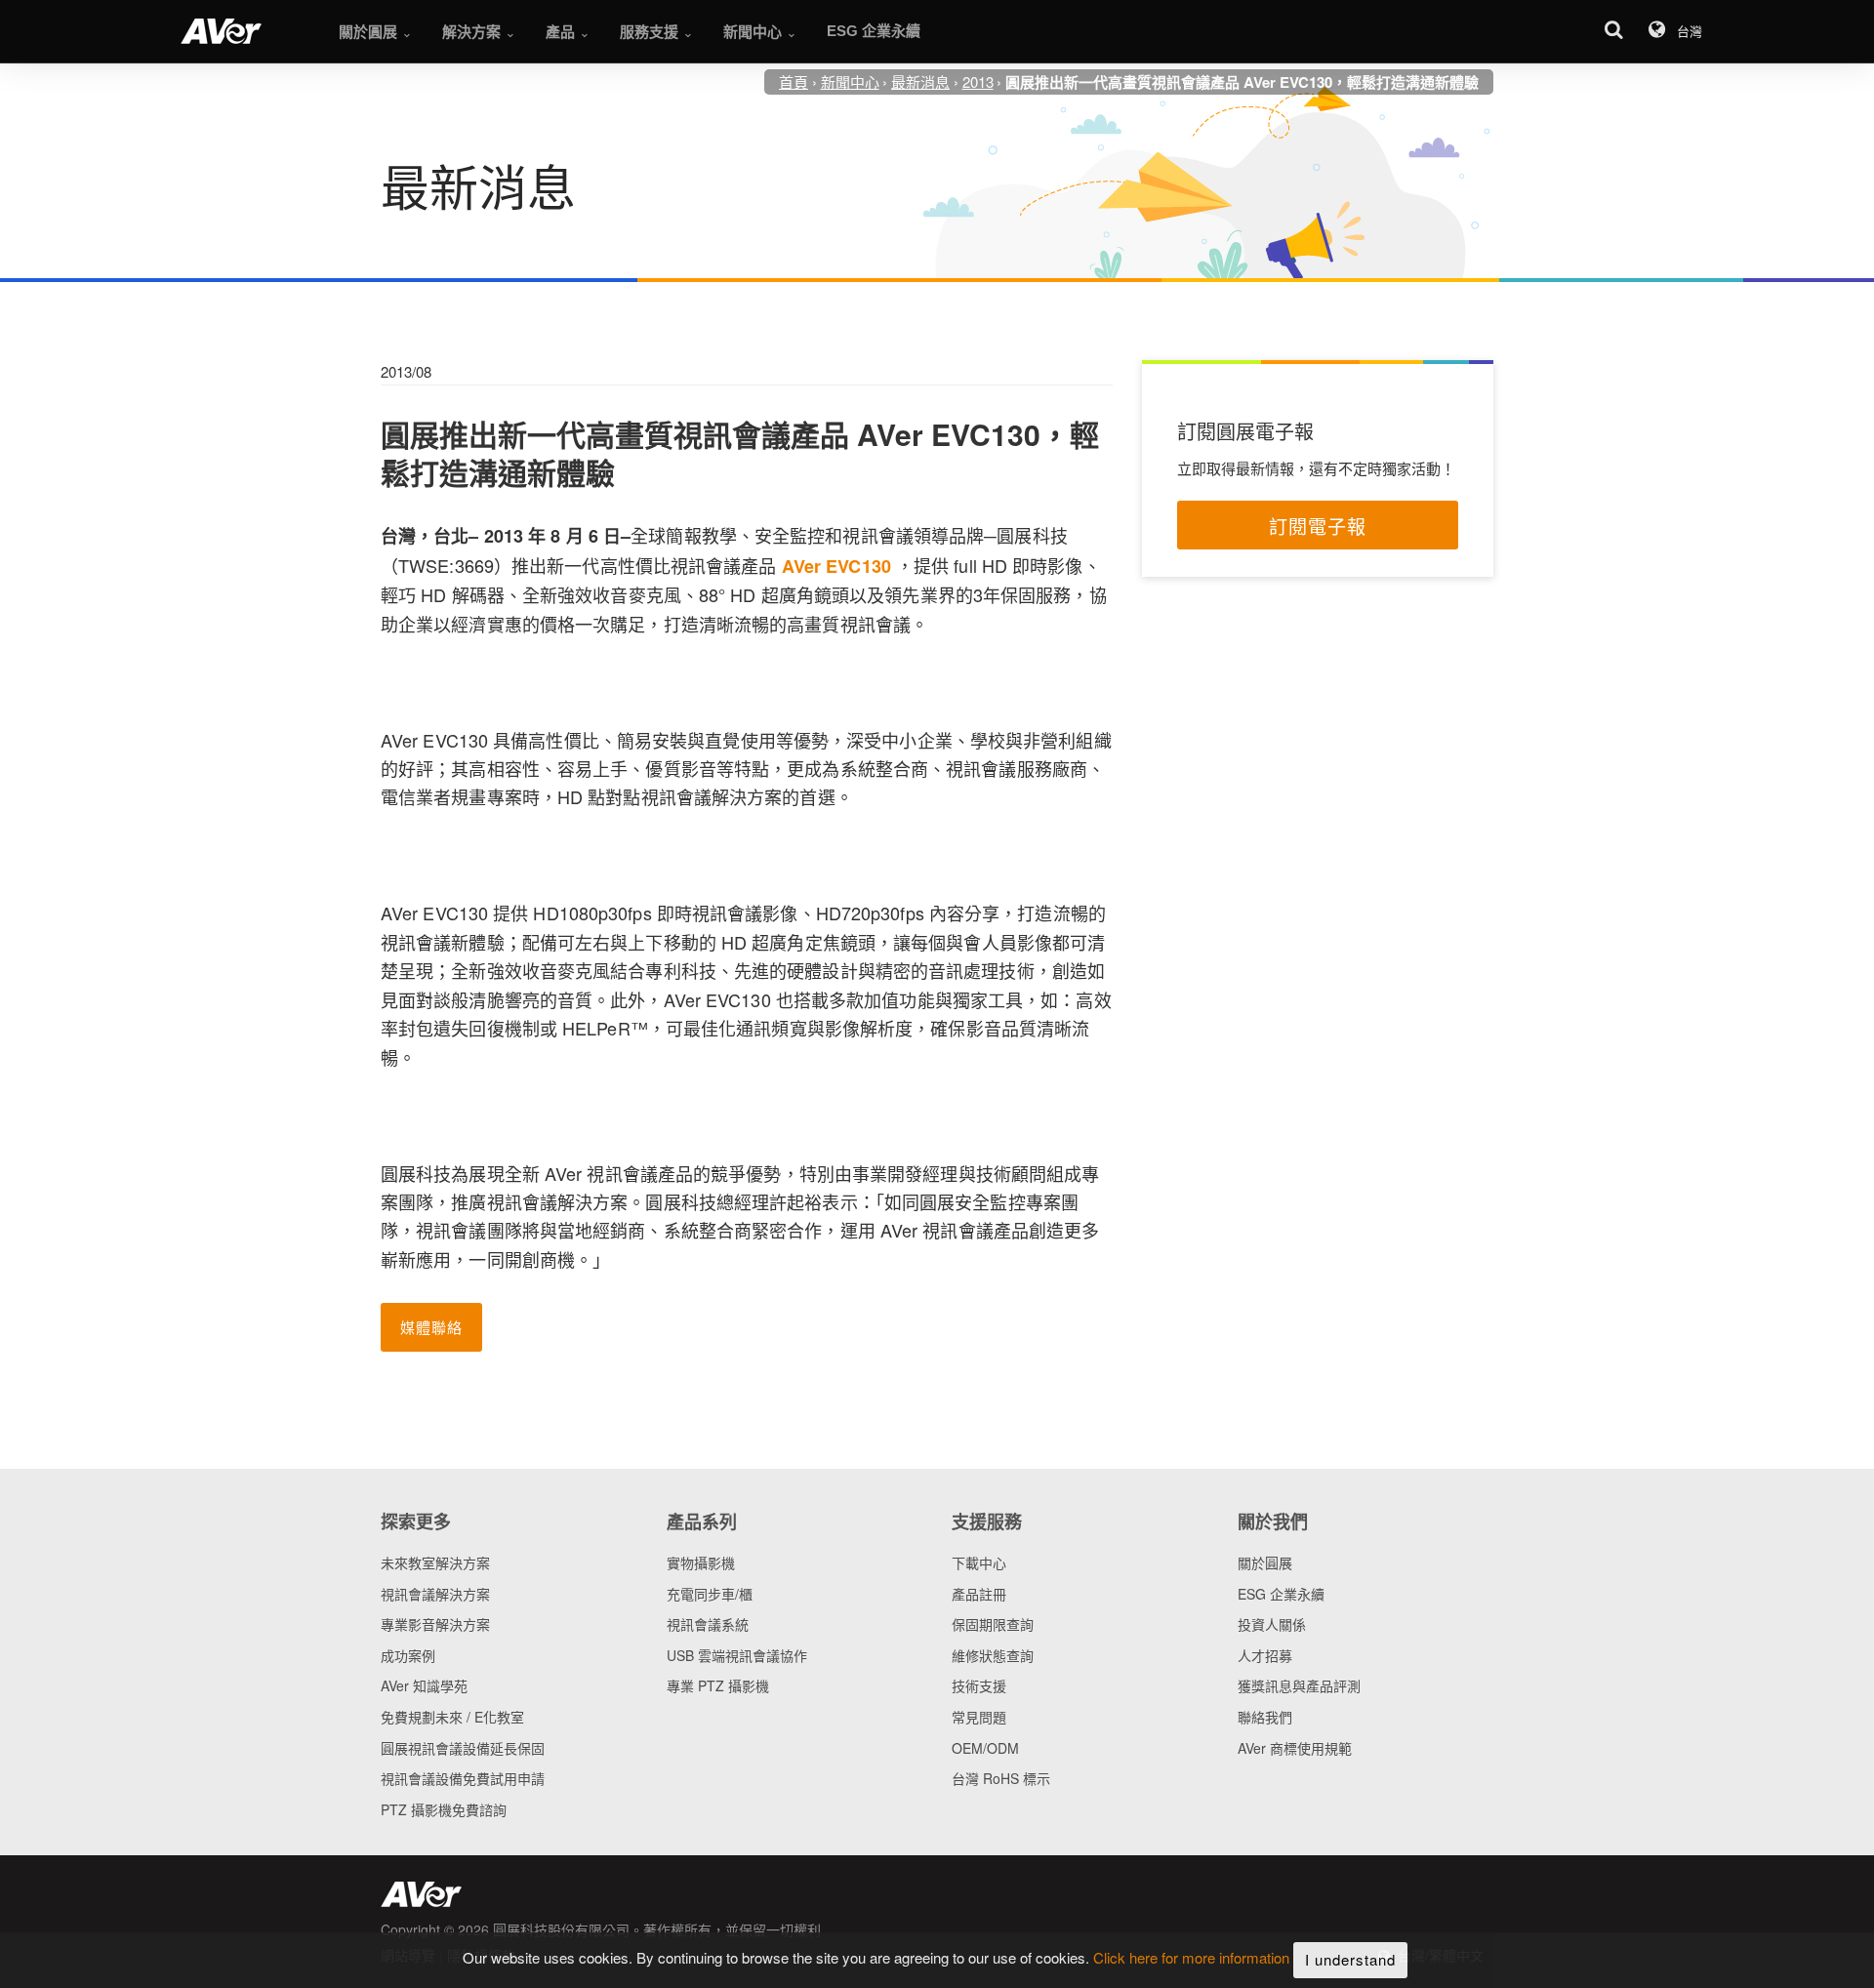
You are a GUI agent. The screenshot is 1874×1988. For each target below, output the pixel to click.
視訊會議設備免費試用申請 (463, 1778)
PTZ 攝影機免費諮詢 (444, 1809)
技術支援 (979, 1685)
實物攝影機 (701, 1562)
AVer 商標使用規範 (1295, 1748)
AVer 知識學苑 (424, 1685)
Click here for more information (1191, 1958)
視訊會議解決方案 (435, 1594)
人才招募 (1265, 1655)
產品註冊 (979, 1594)
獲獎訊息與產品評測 (1299, 1685)
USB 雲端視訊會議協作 (737, 1655)
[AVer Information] (221, 31)
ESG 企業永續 (1281, 1594)
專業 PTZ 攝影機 (718, 1685)
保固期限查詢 (993, 1624)
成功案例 (408, 1655)
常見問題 (979, 1717)
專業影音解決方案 (435, 1624)
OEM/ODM (985, 1748)
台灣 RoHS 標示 (1001, 1778)
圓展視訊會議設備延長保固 (463, 1748)
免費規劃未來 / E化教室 (452, 1717)
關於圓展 (1265, 1562)
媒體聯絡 (431, 1327)
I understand (1350, 1959)
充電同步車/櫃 (710, 1594)
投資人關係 (1272, 1624)
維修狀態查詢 (993, 1655)
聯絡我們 (1265, 1717)
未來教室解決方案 (435, 1562)
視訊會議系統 (708, 1624)
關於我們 (1273, 1521)
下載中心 (979, 1562)
